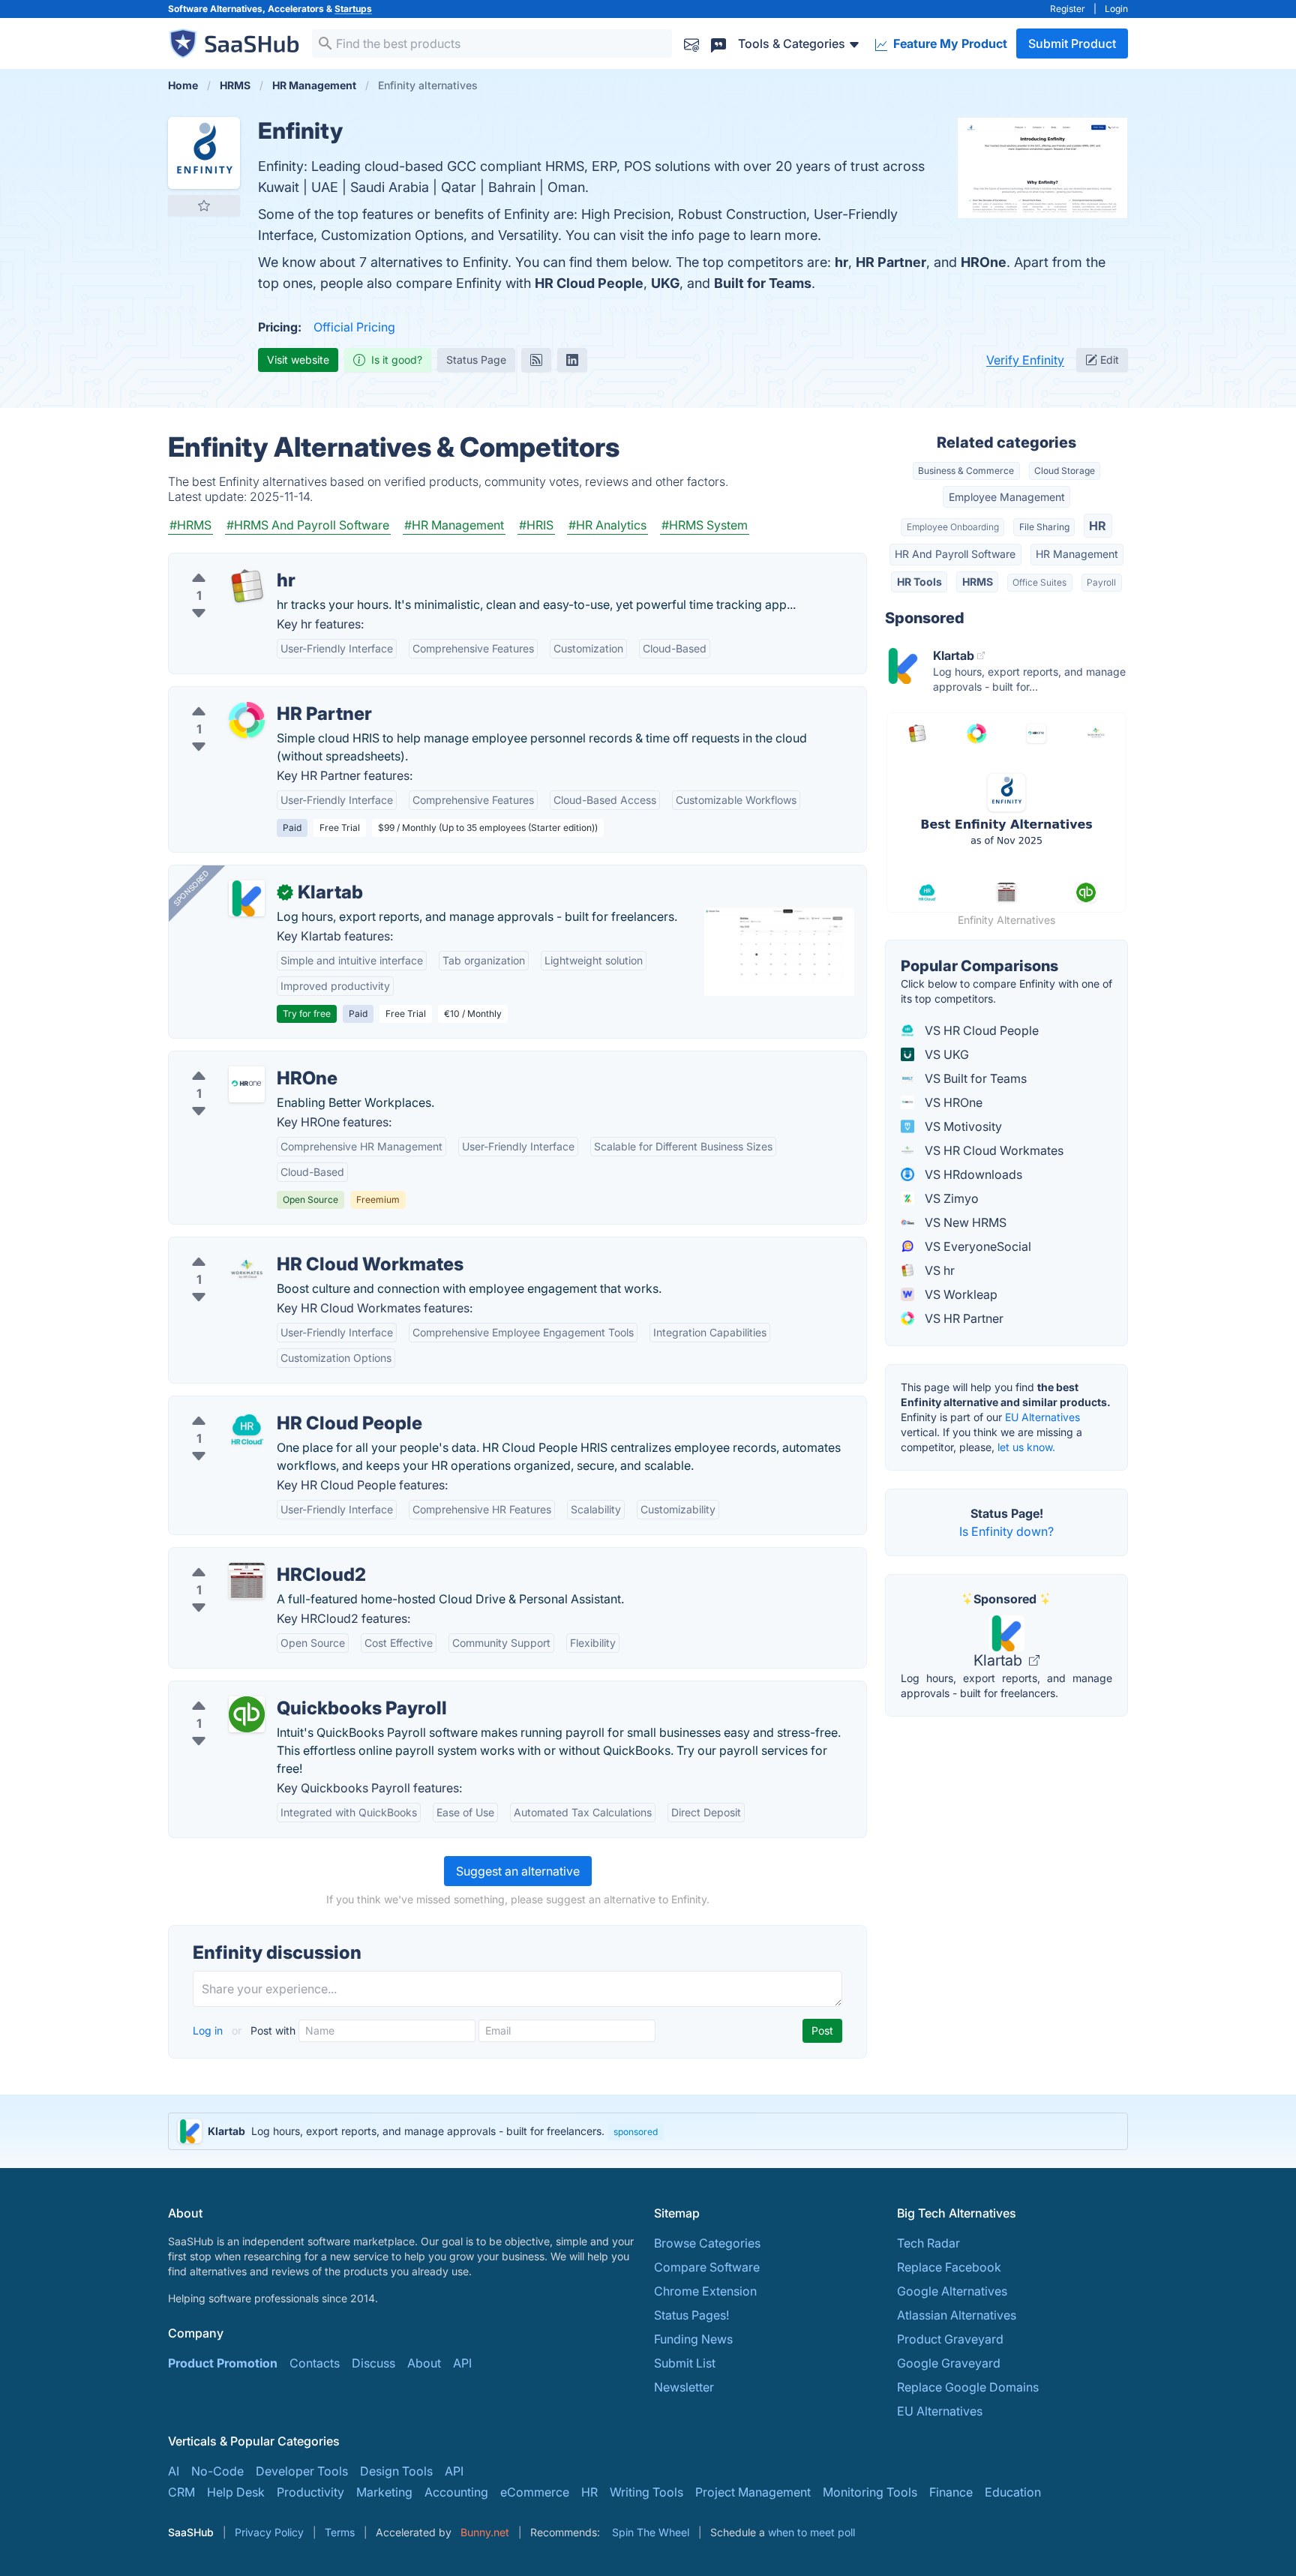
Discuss (373, 2363)
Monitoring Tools (870, 2492)
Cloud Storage (1065, 471)
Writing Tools (646, 2492)
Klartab (1000, 1660)
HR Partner (891, 262)
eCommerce (535, 2492)
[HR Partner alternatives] (247, 720)
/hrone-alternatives (234, 1060)
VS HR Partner (963, 1318)
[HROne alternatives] (247, 1084)
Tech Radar (928, 2243)
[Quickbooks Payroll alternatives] (247, 1714)
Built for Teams (763, 283)
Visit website (298, 360)
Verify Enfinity (1025, 360)
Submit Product (1072, 43)
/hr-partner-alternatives (246, 696)
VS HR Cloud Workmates (993, 1150)
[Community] (718, 43)
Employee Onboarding (953, 527)
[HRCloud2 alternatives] (247, 1581)
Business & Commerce (966, 471)
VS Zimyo (950, 1198)
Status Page (476, 360)
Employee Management (1007, 497)
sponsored (636, 2132)
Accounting (456, 2492)
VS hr (938, 1270)
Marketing (384, 2492)
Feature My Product (949, 43)
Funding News (693, 2339)
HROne (984, 262)
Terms (340, 2532)
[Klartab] (247, 898)
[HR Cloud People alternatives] (247, 1429)
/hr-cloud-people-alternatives (264, 1405)
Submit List (685, 2363)
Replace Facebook (949, 2267)
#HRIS (536, 525)
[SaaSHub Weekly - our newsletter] (691, 43)
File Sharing (1044, 527)
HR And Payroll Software (955, 554)
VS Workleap (960, 1294)
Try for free (307, 1014)
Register (1068, 9)
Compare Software (707, 2267)
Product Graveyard (950, 2339)
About (424, 2363)
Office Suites (1039, 582)
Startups (353, 9)
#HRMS (190, 525)
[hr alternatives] (247, 586)
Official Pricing (354, 327)
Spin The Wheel (651, 2532)
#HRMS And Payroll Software (308, 525)
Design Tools (396, 2471)
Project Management (753, 2492)
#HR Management (454, 525)
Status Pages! (691, 2315)
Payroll (1101, 582)
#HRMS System (705, 525)
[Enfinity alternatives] (204, 153)
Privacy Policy (269, 2532)
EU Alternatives (1042, 1417)
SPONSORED (191, 888)
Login (1116, 9)
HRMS (978, 582)
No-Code (217, 2471)
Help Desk (236, 2492)
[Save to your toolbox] (204, 205)
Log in (209, 2030)
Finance (951, 2492)
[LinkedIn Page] (572, 360)
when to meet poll (811, 2532)
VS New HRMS (964, 1222)
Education (1013, 2492)
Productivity (310, 2492)
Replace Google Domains (968, 2387)
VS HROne (952, 1102)
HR (1098, 526)
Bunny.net (485, 2532)
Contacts (315, 2363)
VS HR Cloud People (980, 1030)
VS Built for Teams (974, 1078)
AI (174, 2471)
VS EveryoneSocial (976, 1246)
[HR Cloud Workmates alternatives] (247, 1270)
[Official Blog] (536, 360)
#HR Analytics (607, 525)
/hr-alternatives (223, 562)
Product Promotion (223, 2363)
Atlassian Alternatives (957, 2315)
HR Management (1077, 554)
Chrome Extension (705, 2291)
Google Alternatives (952, 2291)
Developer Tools (302, 2471)
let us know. (1026, 1447)
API (462, 2363)
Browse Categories (707, 2243)
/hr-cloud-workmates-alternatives (275, 1246)
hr (841, 262)
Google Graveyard (949, 2363)
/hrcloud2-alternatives (243, 1557)
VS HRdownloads (972, 1174)
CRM (181, 2492)
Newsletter (684, 2387)
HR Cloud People (589, 283)
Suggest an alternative (518, 1871)
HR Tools (919, 582)
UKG (665, 283)
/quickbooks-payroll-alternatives (273, 1690)
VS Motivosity (962, 1126)
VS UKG (945, 1054)
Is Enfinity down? (1006, 1531)
